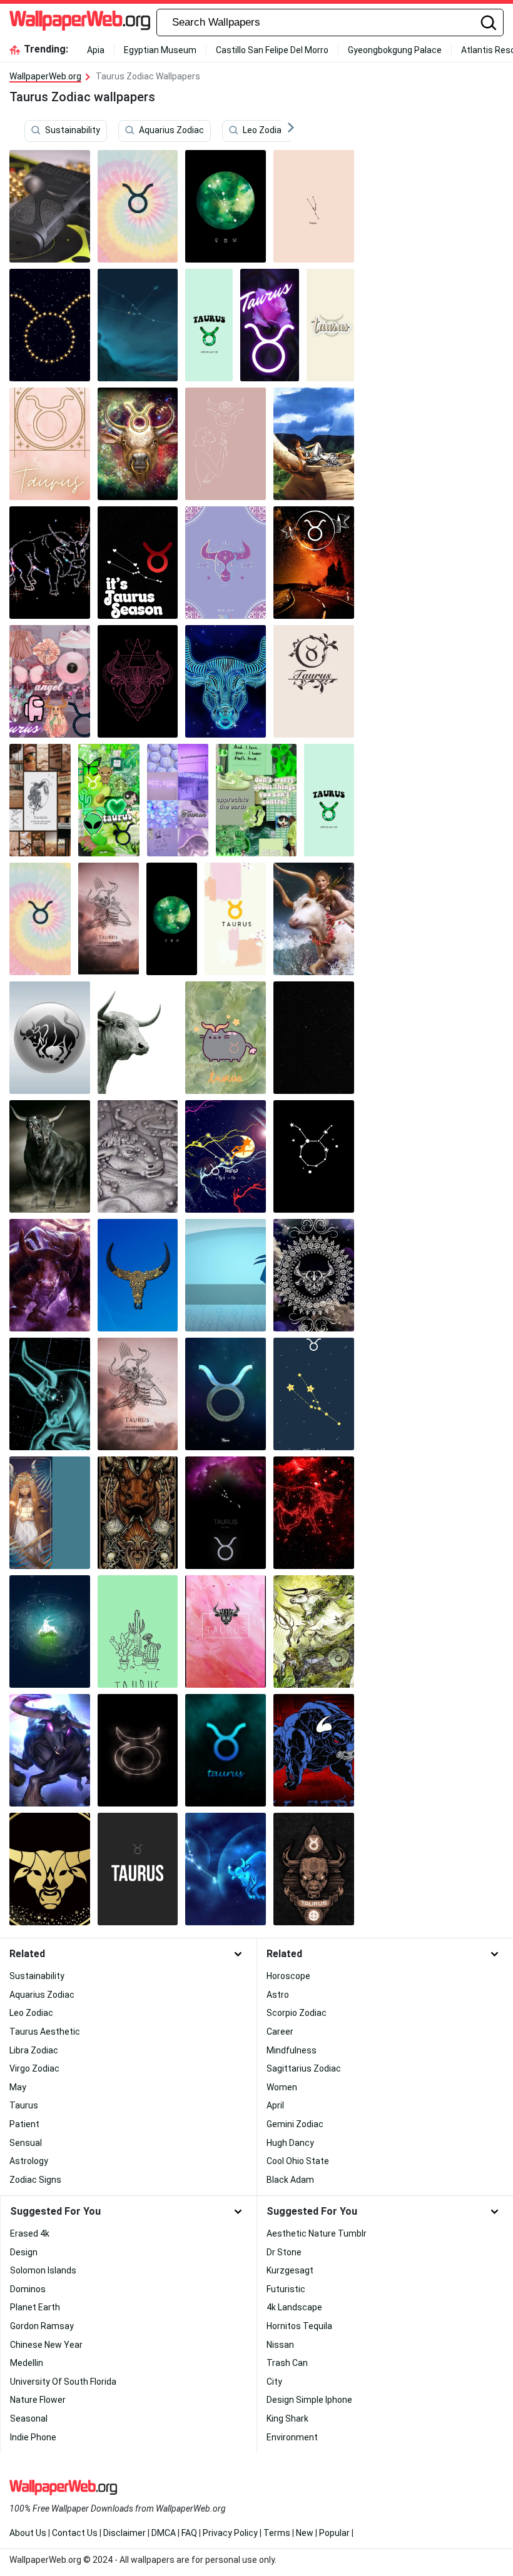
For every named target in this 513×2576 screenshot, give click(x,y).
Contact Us (75, 2533)
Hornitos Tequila (299, 2326)
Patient (24, 2124)
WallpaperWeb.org (45, 76)
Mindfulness (292, 2050)
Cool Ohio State (298, 2161)
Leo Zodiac (265, 131)
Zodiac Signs (35, 2180)
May (18, 2087)
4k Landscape (294, 2307)
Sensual (26, 2143)
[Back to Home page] (80, 23)
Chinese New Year (46, 2345)
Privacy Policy (230, 2533)
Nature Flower (38, 2400)
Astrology (29, 2161)
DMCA (164, 2533)
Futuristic (286, 2289)
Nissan (280, 2345)
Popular (334, 2533)
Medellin (27, 2363)
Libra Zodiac (34, 2050)
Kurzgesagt (290, 2270)
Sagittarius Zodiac (304, 2068)
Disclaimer (124, 2533)
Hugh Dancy (290, 2143)
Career (280, 2032)
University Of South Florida (63, 2382)
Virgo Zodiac (34, 2068)
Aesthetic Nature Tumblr (317, 2233)
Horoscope (288, 1976)
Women (282, 2087)
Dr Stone (284, 2252)
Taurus (24, 2105)
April (275, 2105)
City (274, 2382)
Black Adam (290, 2180)
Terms (277, 2533)
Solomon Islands (43, 2270)
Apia (96, 50)
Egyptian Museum (160, 50)
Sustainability (73, 131)
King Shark (287, 2418)
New (305, 2533)
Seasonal (29, 2418)
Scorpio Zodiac (297, 2013)
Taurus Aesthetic (45, 2032)
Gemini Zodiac (295, 2124)
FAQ (189, 2533)
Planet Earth (35, 2307)
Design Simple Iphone (309, 2400)
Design (24, 2252)
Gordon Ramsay (42, 2326)
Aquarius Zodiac (171, 131)
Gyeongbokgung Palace (395, 50)
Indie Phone (33, 2437)
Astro (278, 1995)
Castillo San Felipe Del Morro (272, 50)
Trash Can (287, 2363)
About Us (28, 2533)
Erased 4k (30, 2233)
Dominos (28, 2289)
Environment (292, 2437)
